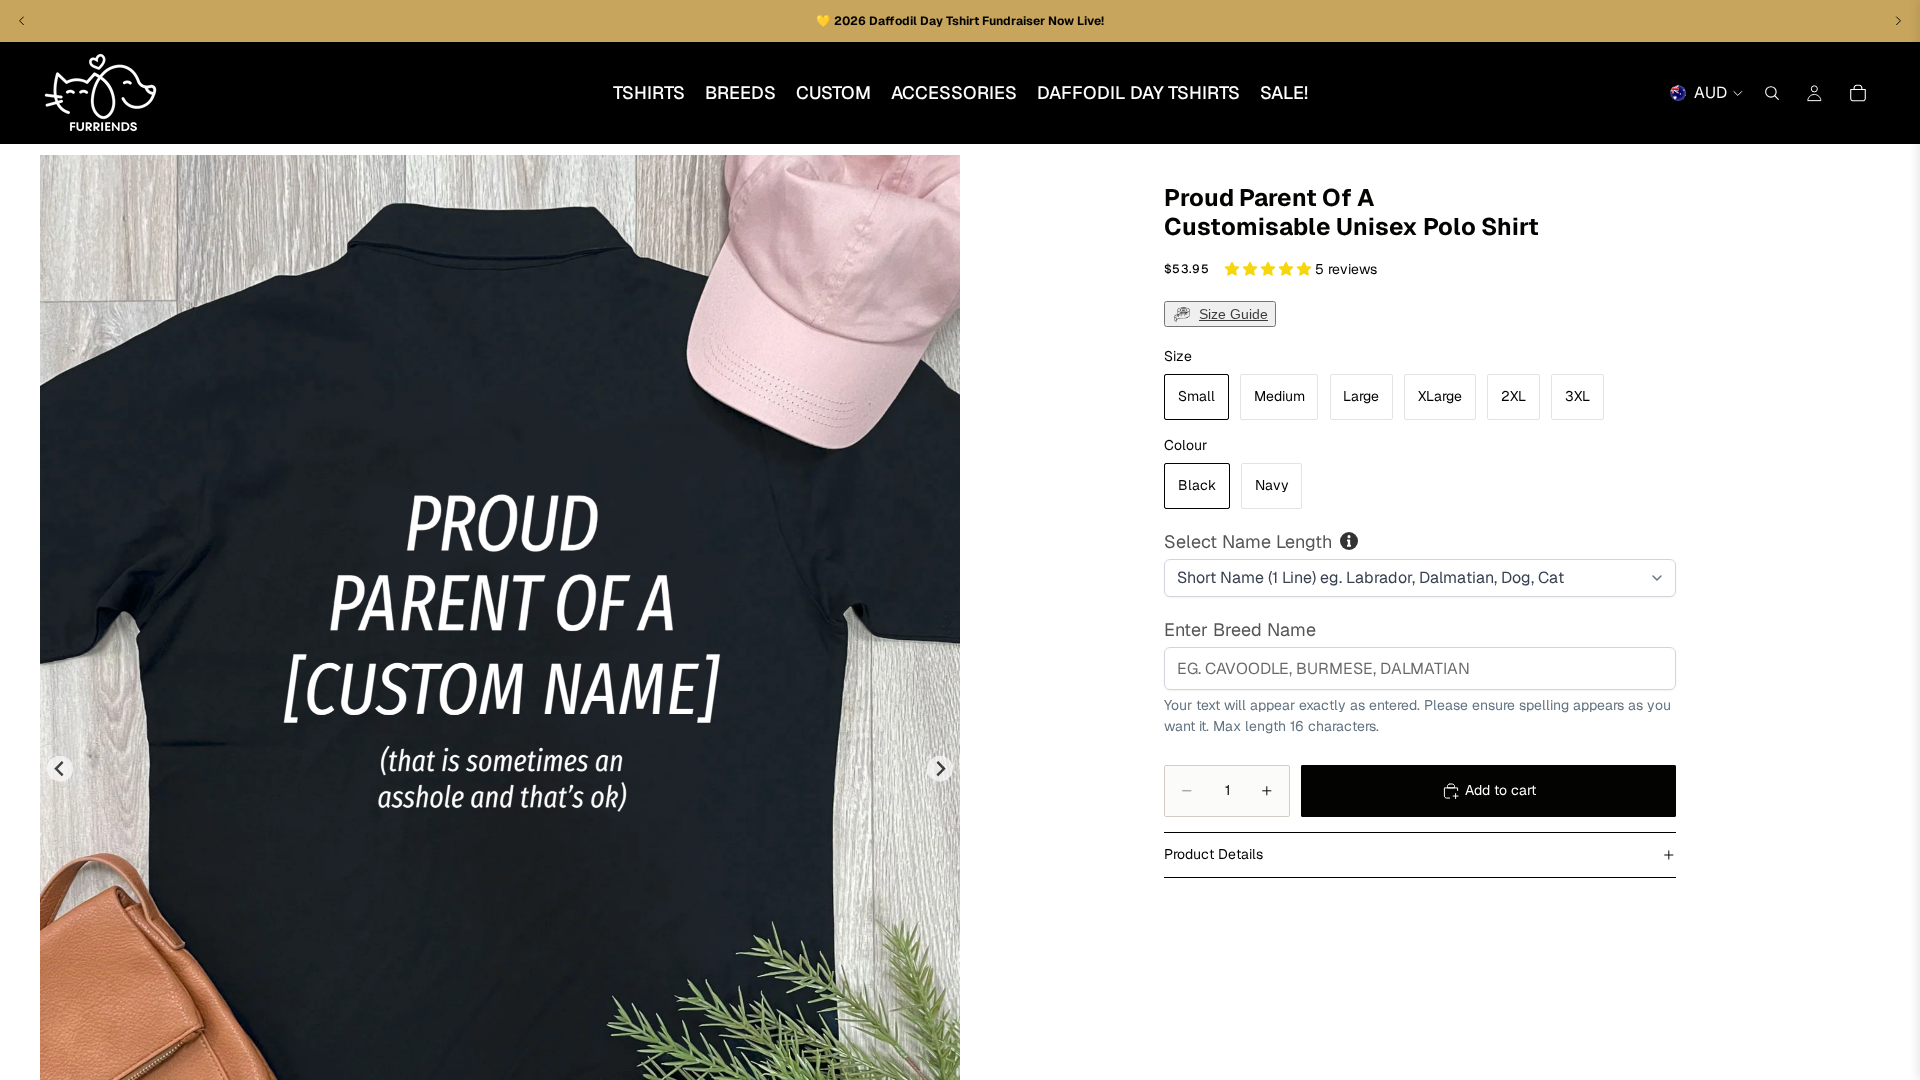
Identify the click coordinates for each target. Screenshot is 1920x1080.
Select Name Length (1248, 541)
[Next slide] (940, 768)
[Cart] (1858, 93)
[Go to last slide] (60, 768)
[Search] (1772, 93)
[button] (1270, 269)
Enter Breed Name (1240, 629)
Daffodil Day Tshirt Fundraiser (958, 21)
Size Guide (1233, 314)
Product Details (1213, 854)
